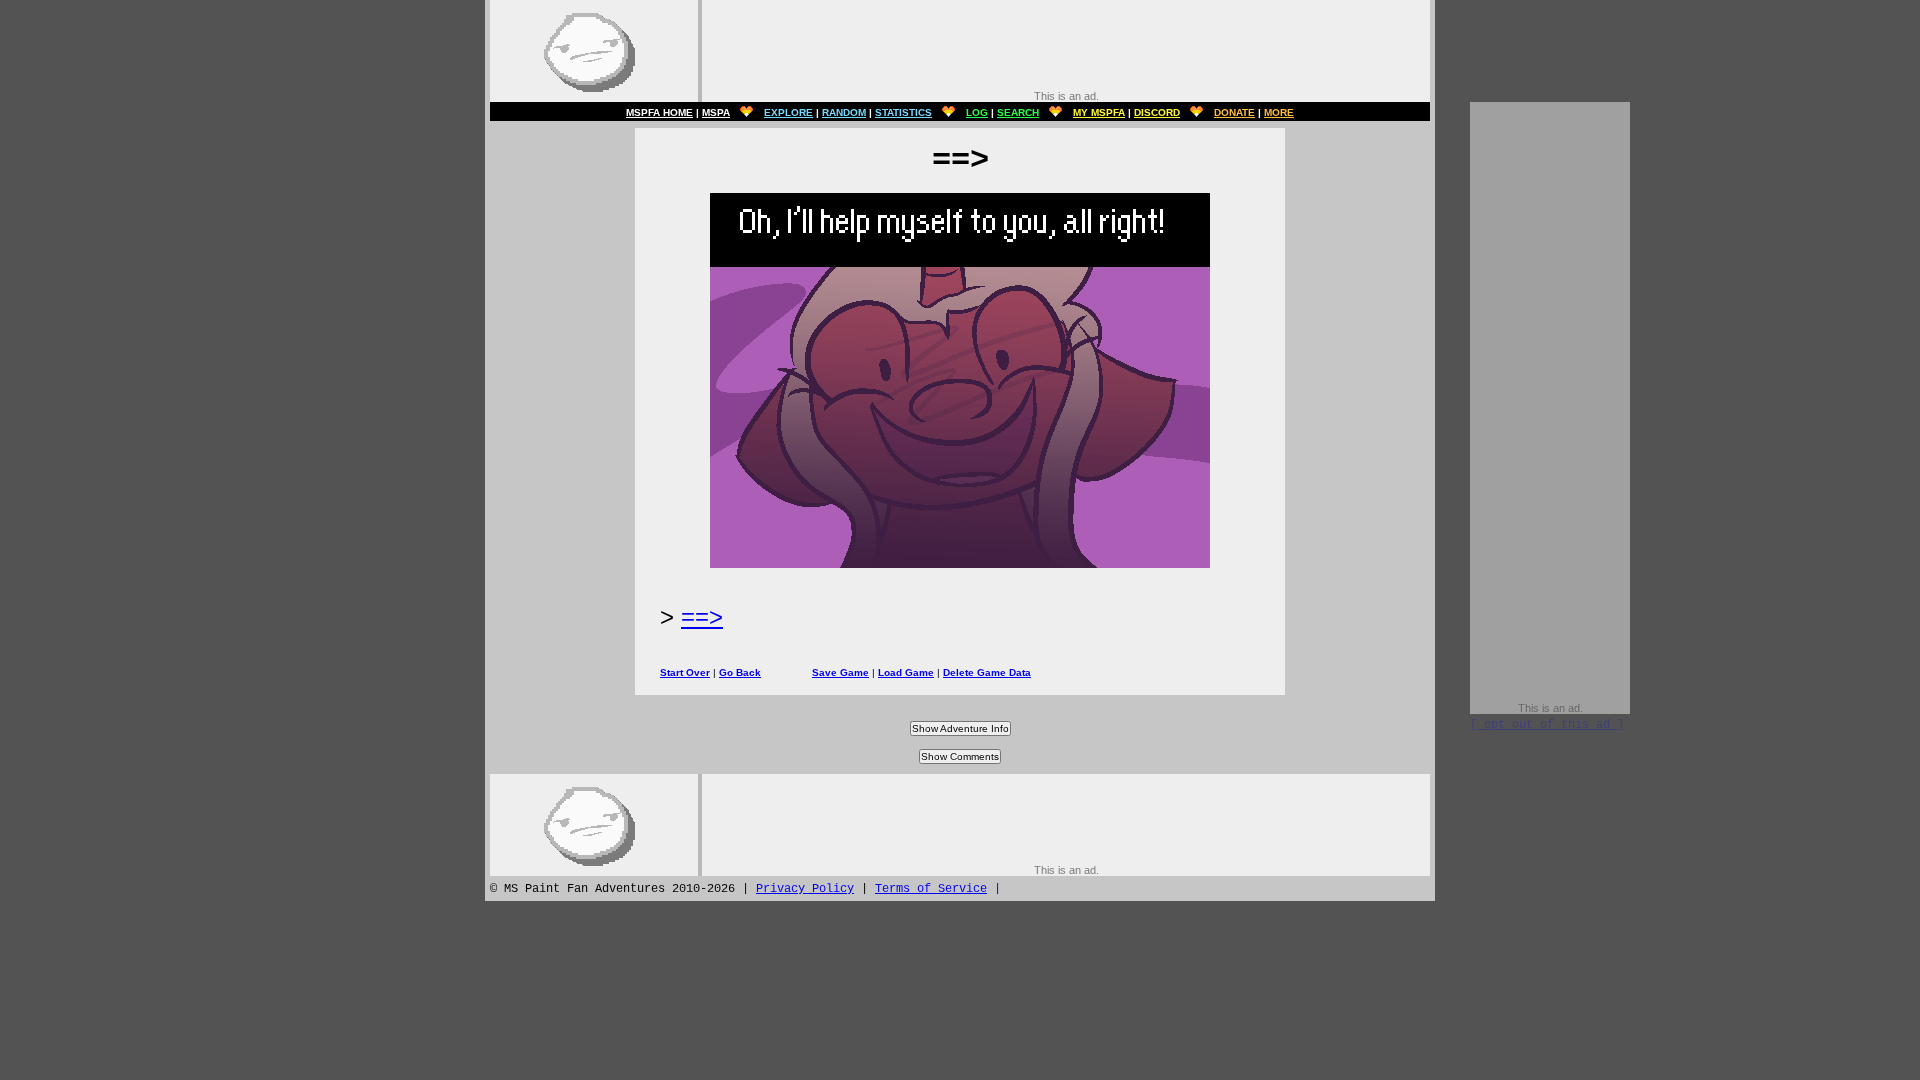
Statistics (903, 112)
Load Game (906, 672)
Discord (1157, 112)
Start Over (685, 672)
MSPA (716, 112)
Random (844, 112)
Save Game (840, 672)
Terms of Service (931, 889)
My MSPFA (1099, 112)
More (1279, 112)
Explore (788, 112)
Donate (1234, 112)
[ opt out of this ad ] (1547, 725)
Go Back (740, 672)
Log (977, 112)
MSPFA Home (659, 112)
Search (1018, 112)
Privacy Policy (805, 889)
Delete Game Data (987, 672)
